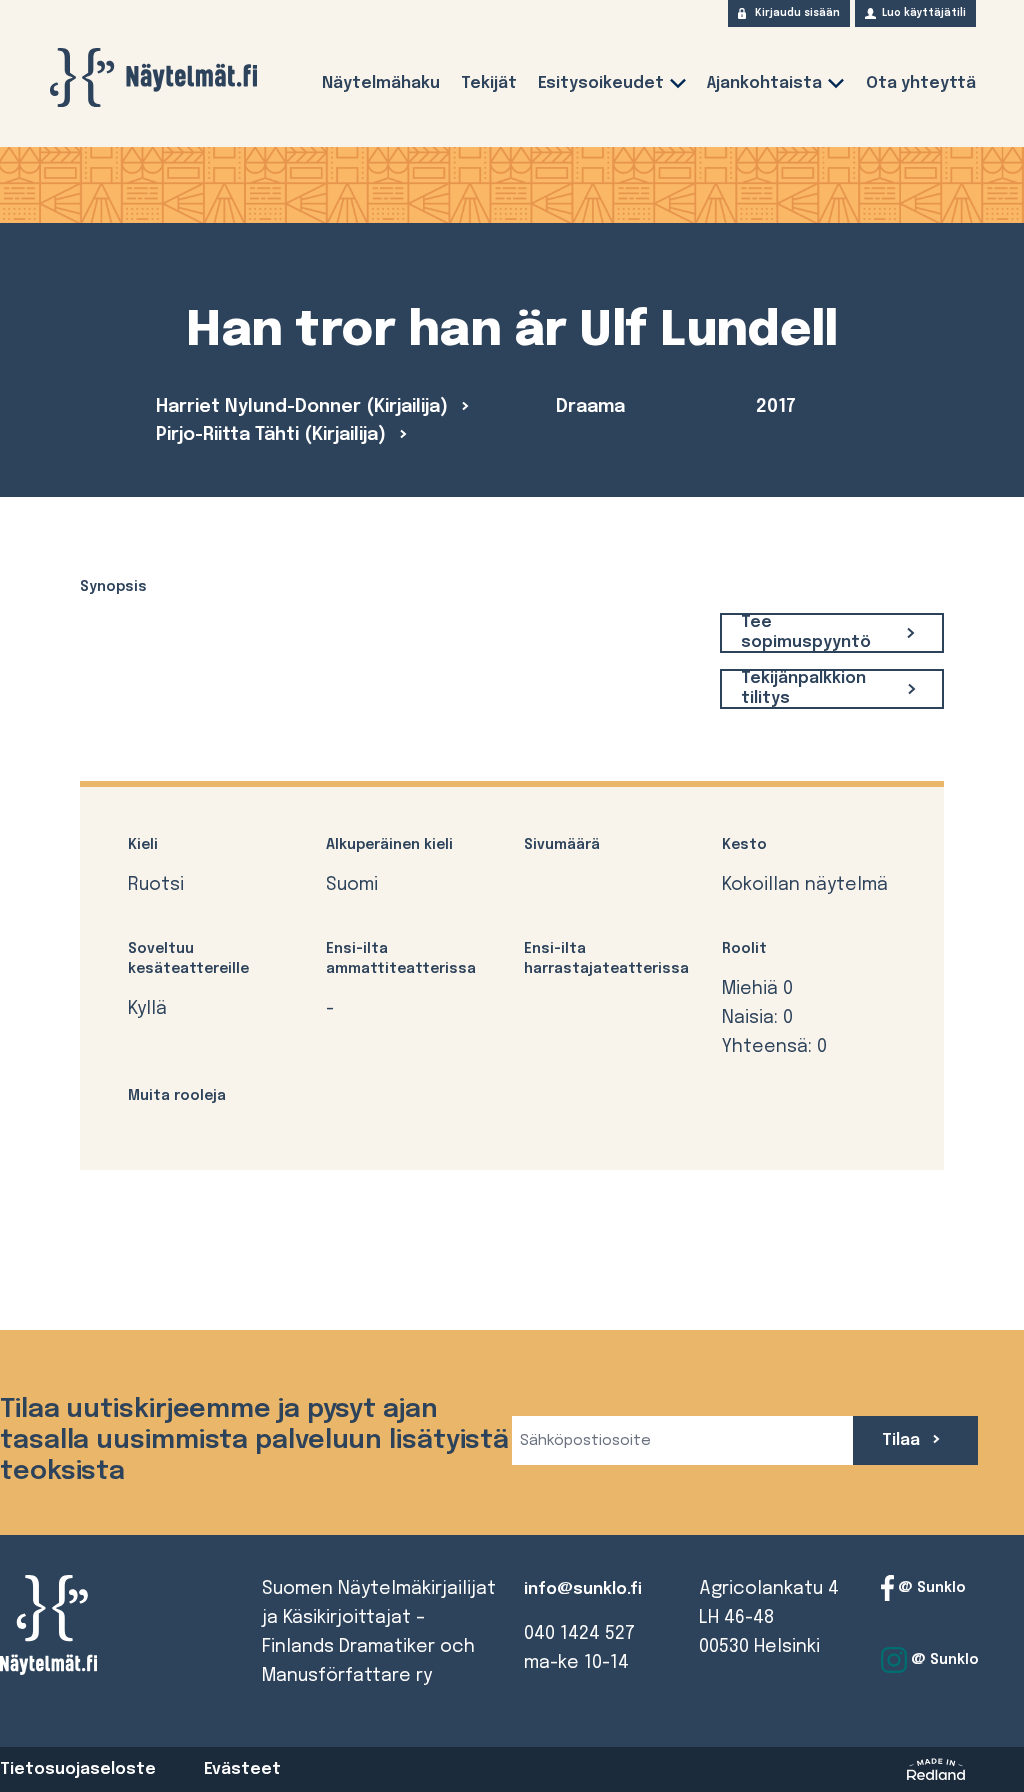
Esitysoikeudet (601, 83)
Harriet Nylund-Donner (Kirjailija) (304, 407)
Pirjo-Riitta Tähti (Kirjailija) (273, 435)
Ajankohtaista (764, 83)
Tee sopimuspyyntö (806, 632)
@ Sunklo (930, 1588)
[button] (678, 87)
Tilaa (903, 1440)
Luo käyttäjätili (924, 13)
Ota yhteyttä (921, 83)
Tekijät (489, 83)
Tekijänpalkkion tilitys (803, 688)
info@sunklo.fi (583, 1589)
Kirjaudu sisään (797, 13)
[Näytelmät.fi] (153, 77)
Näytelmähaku (381, 83)
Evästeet (242, 1769)
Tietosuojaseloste (78, 1769)
